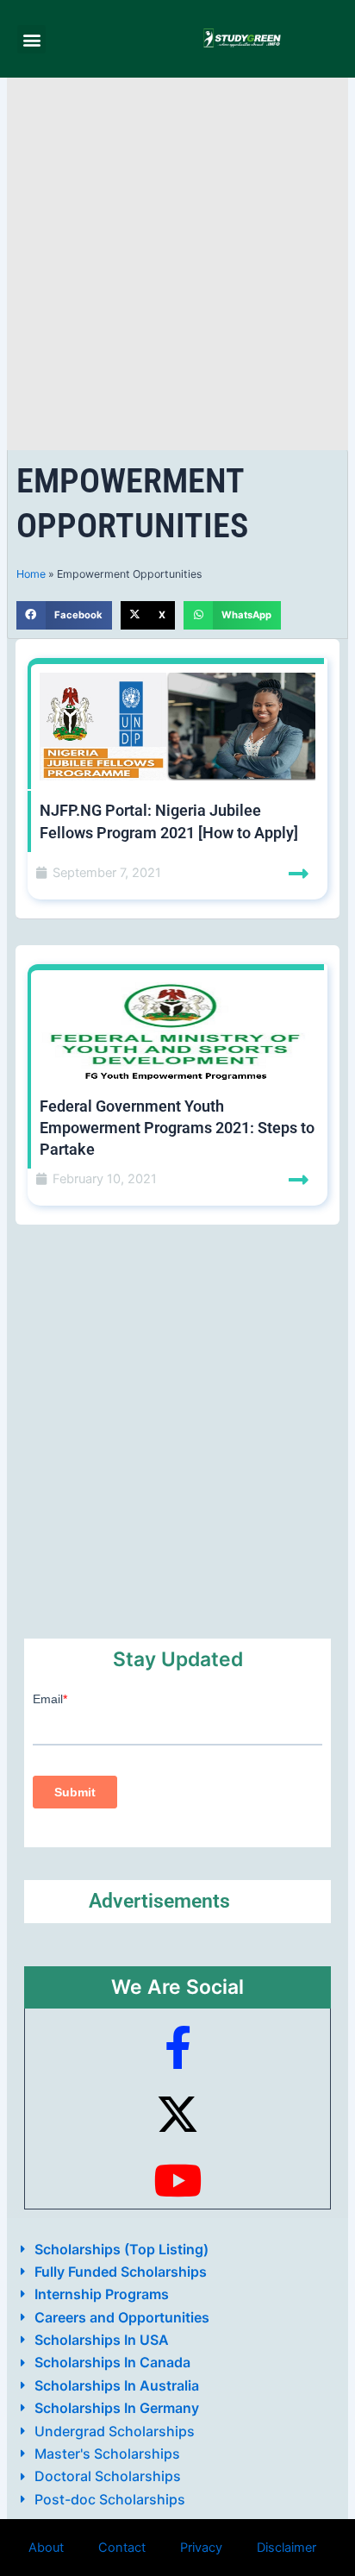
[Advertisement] (177, 264)
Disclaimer (286, 2548)
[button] (31, 39)
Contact (122, 2548)
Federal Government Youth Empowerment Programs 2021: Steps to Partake (177, 1128)
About (46, 2548)
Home (31, 574)
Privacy (201, 2548)
